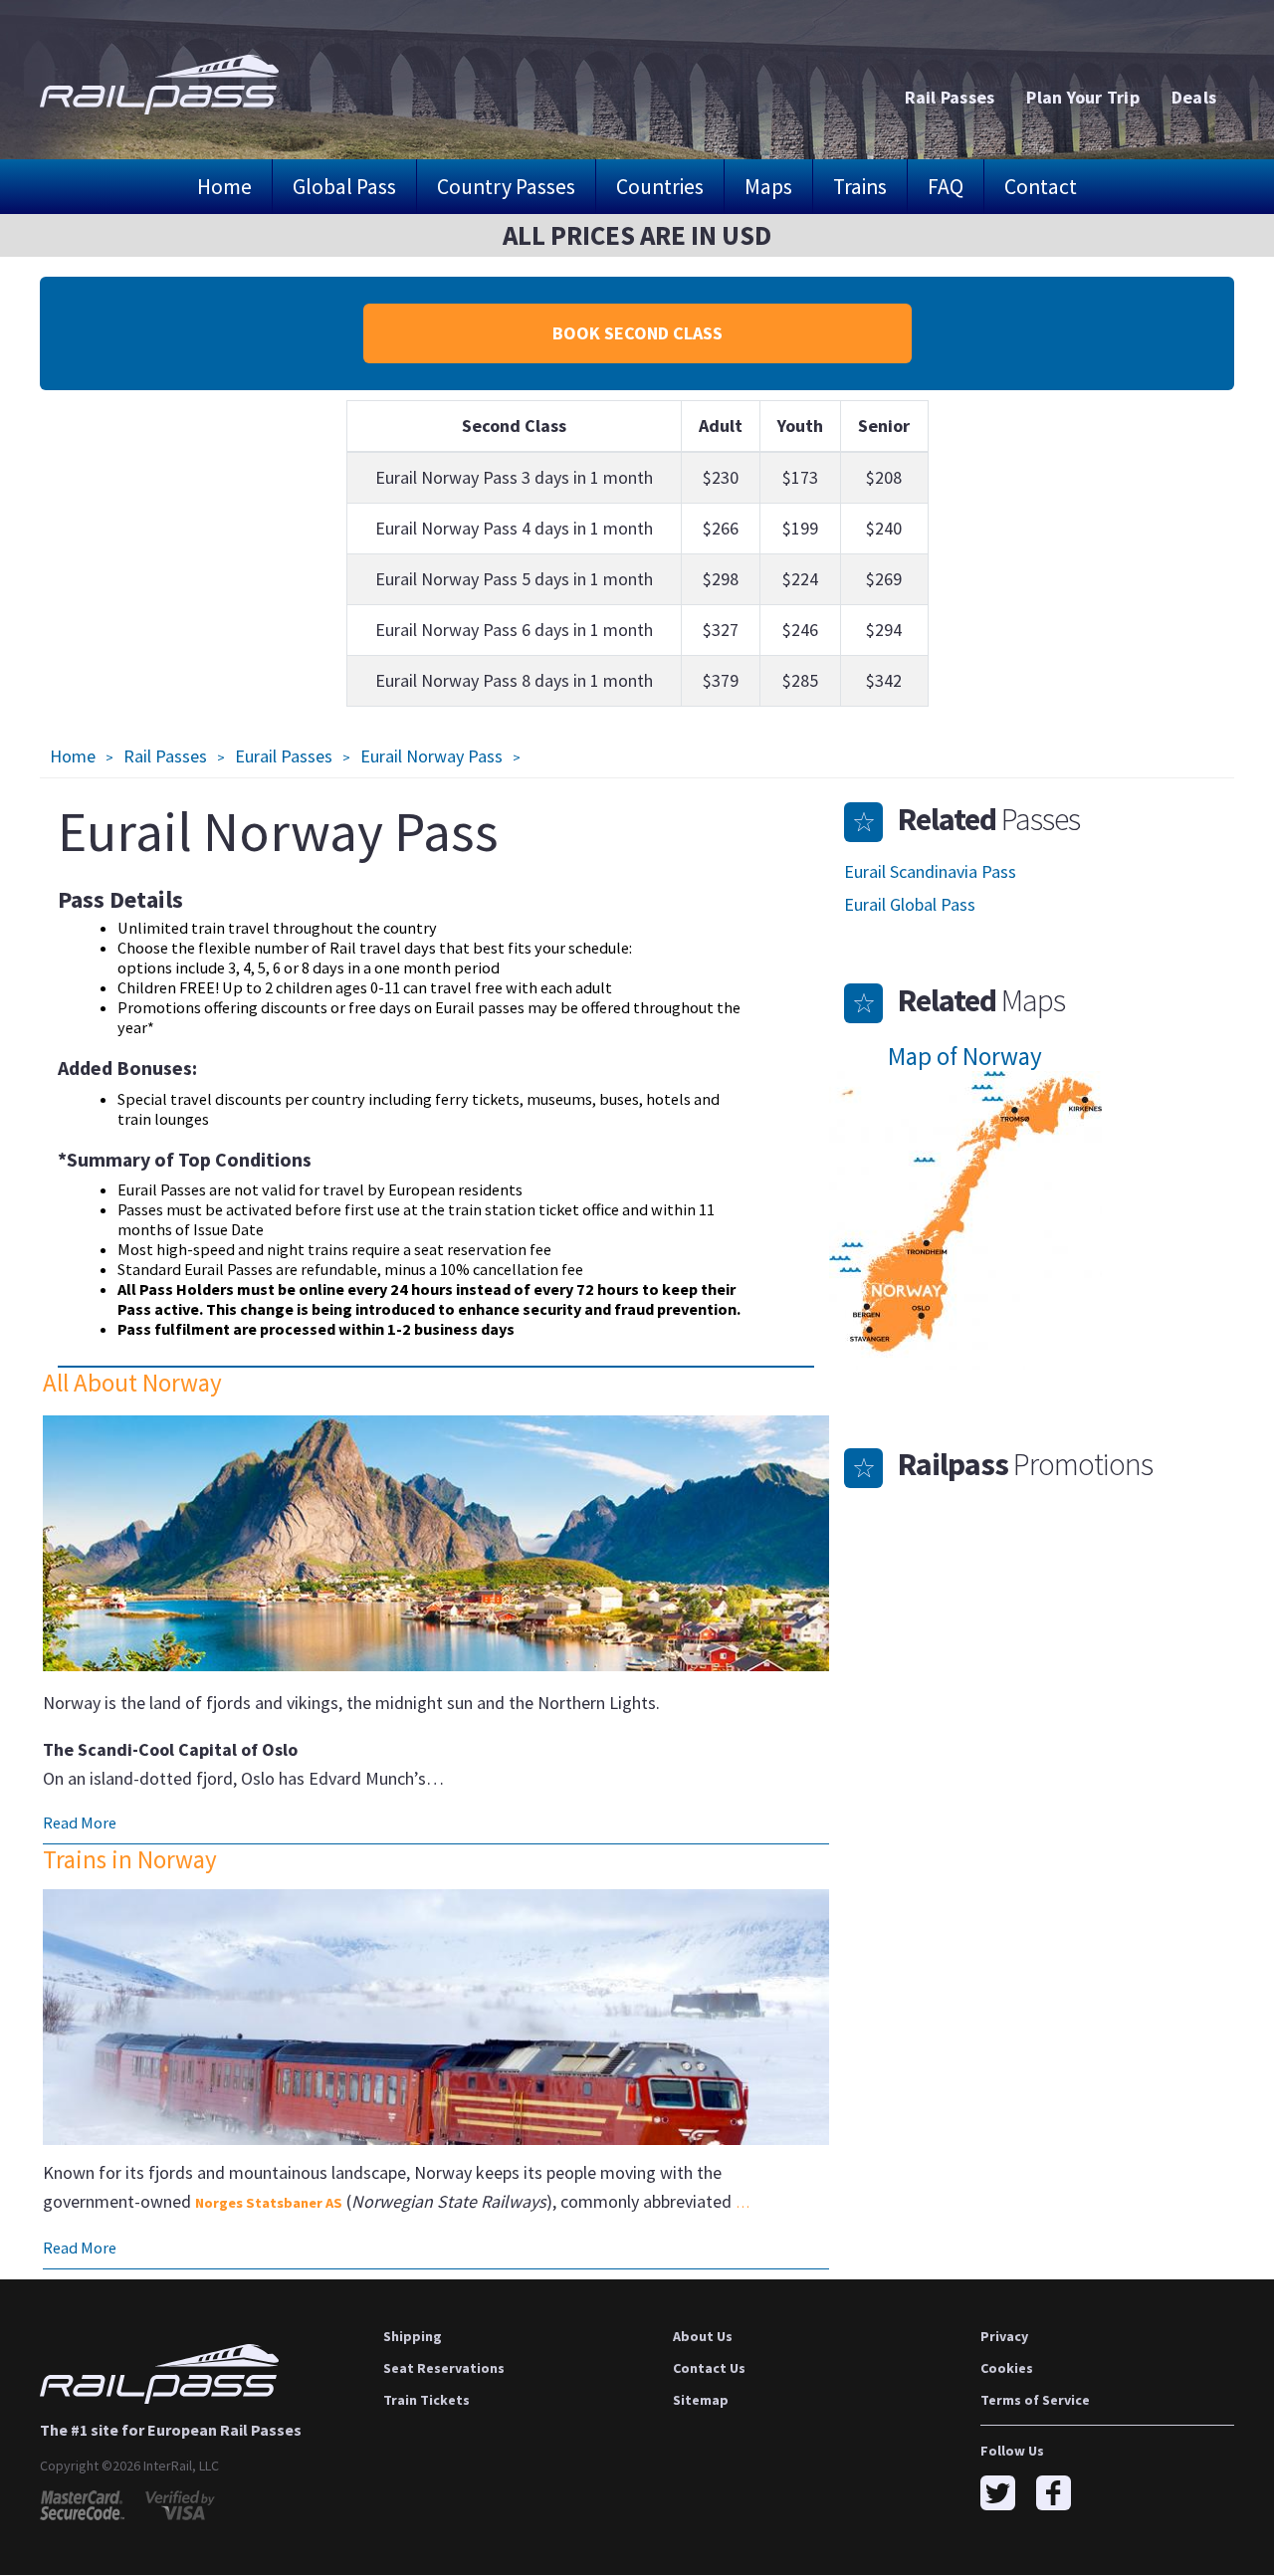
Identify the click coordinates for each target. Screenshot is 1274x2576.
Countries (660, 187)
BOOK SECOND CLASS (637, 333)
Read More (80, 1823)
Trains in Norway (130, 1859)
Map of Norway (965, 1056)
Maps (768, 187)
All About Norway (132, 1383)
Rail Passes (165, 756)
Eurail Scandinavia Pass (930, 871)
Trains (860, 187)
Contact (1041, 187)
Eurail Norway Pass (431, 756)
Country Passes (506, 187)
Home (224, 187)
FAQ (946, 187)
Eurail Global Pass (910, 904)
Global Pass (344, 187)
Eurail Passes (284, 756)
